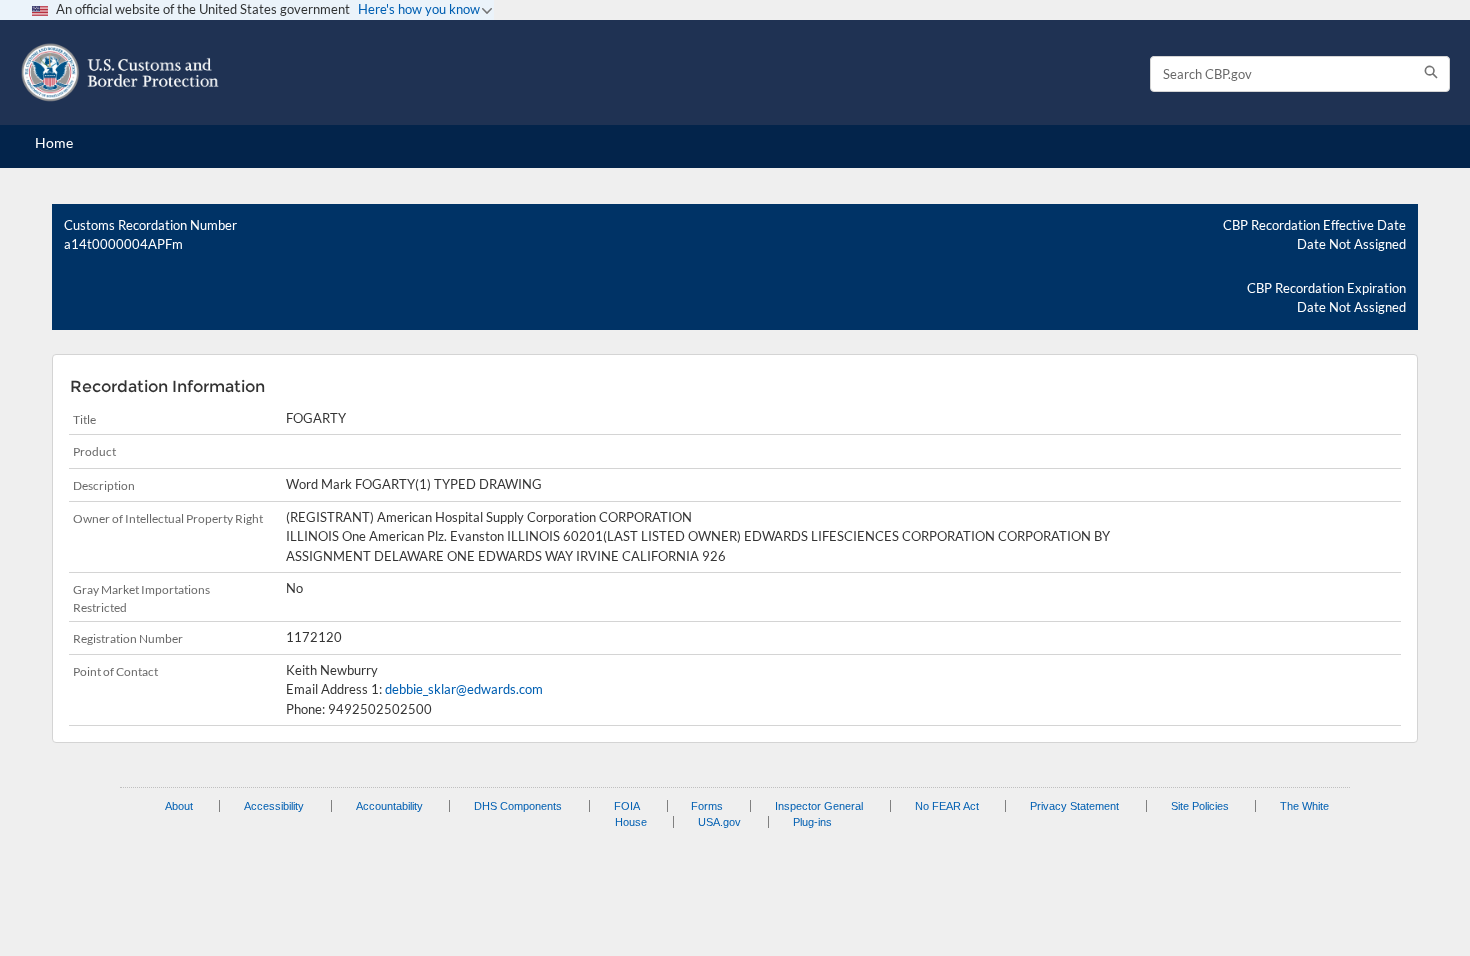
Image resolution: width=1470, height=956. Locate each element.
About (179, 806)
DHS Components (518, 806)
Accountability (389, 806)
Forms (707, 806)
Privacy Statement (1074, 806)
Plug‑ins (812, 822)
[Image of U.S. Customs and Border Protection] (120, 72)
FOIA (627, 806)
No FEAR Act (947, 806)
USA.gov (719, 822)
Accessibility (274, 806)
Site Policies (1200, 806)
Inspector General (819, 806)
